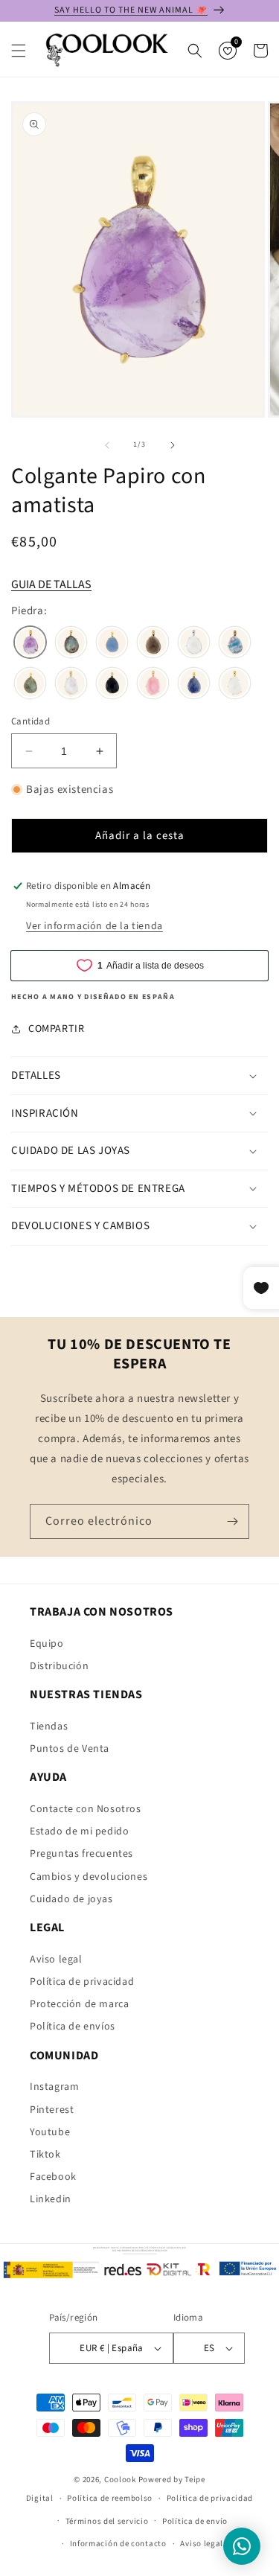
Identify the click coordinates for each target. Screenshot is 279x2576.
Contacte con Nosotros (86, 1809)
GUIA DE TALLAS (51, 584)
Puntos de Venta (70, 1749)
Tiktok (45, 2155)
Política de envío (195, 2521)
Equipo (47, 1644)
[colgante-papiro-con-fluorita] (235, 644)
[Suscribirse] (232, 1521)
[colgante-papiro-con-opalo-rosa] (153, 685)
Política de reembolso (110, 2498)
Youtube (50, 2132)
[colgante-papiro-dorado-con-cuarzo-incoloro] (235, 685)
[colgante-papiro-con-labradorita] (30, 685)
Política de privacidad (82, 1982)
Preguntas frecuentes (81, 1854)
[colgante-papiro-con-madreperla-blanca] (71, 685)
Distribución (59, 1666)
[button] (19, 51)
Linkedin (51, 2199)
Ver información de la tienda (94, 926)
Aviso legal (56, 1960)
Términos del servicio (107, 2521)
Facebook (53, 2177)
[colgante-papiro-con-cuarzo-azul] (194, 685)
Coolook (120, 2480)
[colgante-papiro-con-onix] (112, 685)
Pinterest (52, 2110)
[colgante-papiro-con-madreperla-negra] (71, 644)
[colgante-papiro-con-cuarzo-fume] (153, 644)
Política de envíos (73, 2027)
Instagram (54, 2087)
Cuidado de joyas (71, 1899)
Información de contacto (118, 2544)
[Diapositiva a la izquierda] (107, 445)
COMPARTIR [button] (56, 1029)
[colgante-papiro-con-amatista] (30, 644)
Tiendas (49, 1727)
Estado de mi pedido (79, 1831)
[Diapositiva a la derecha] (173, 445)
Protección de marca (79, 2004)
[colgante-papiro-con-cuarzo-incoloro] (194, 644)
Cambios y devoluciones (89, 1877)
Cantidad (31, 721)
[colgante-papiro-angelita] (112, 644)
